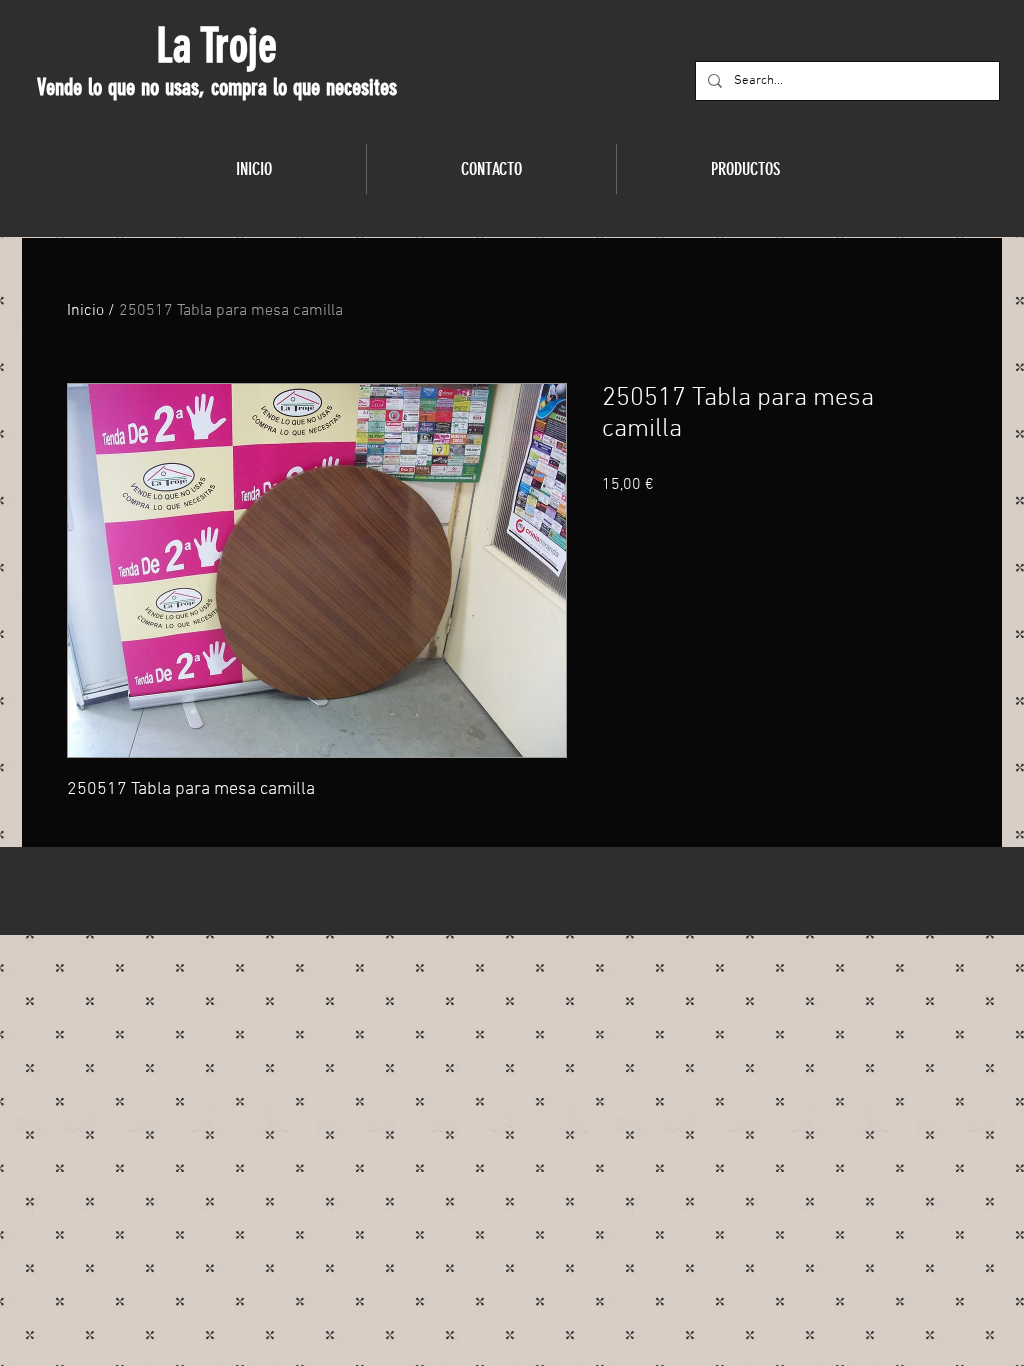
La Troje (216, 46)
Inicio (85, 311)
